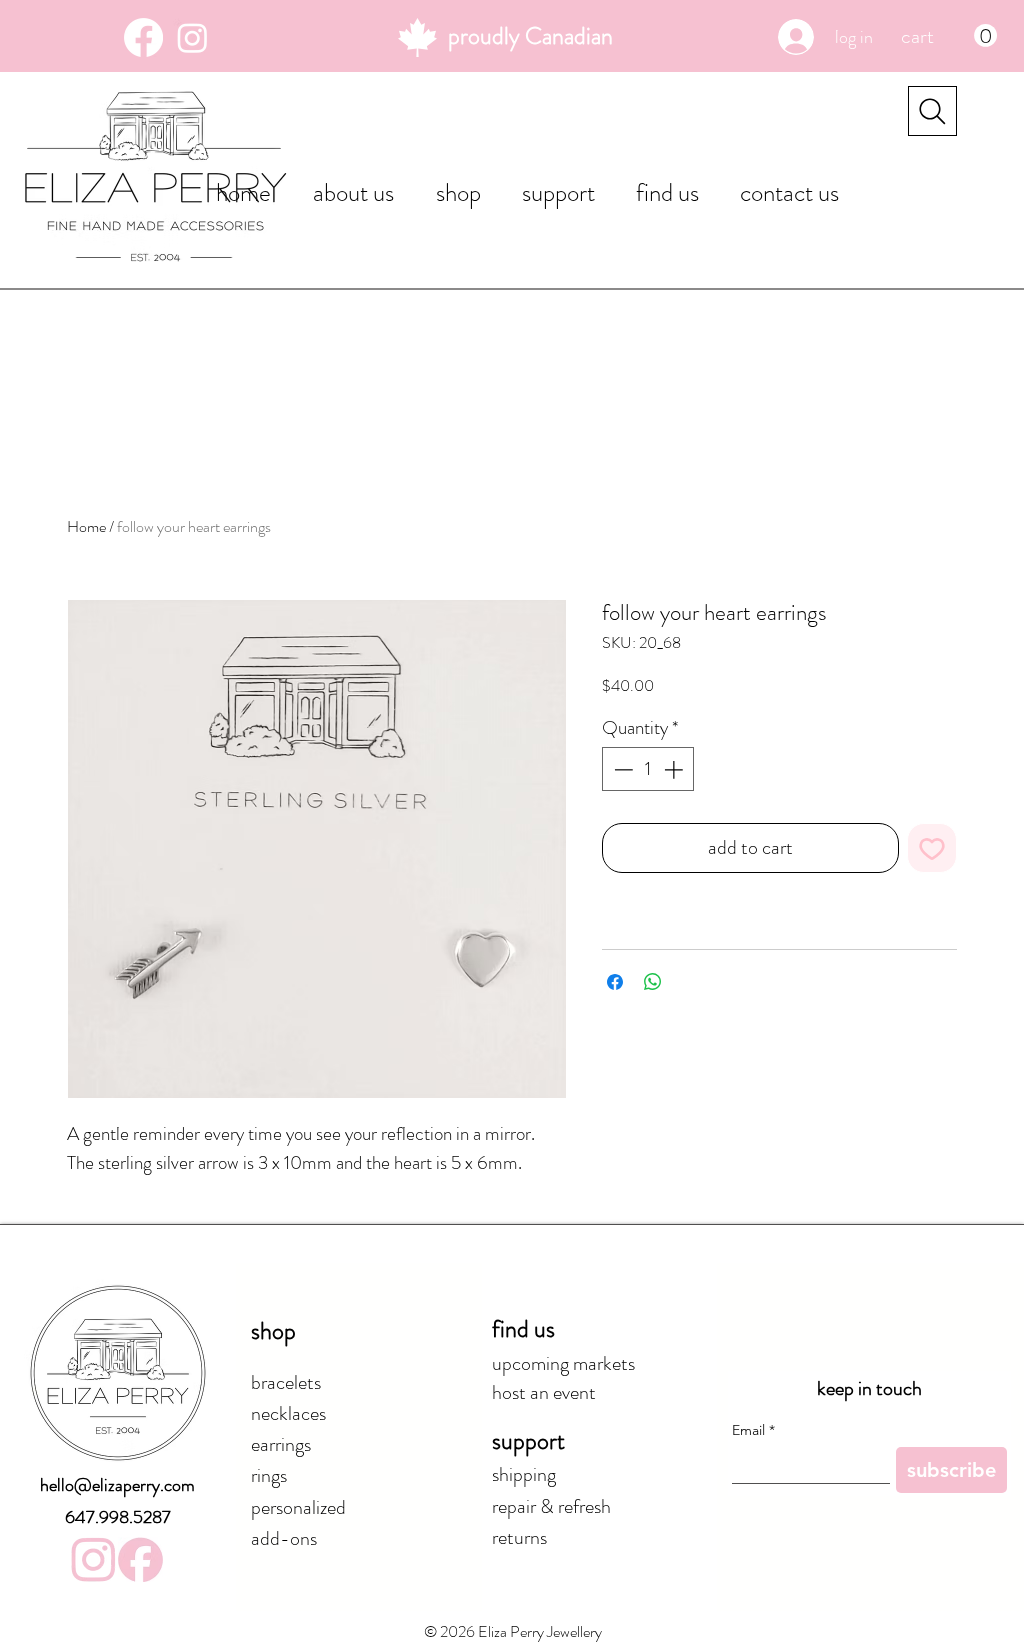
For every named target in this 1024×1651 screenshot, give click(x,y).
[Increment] (675, 769)
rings (269, 1475)
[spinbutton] (648, 769)
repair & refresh (551, 1506)
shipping (524, 1474)
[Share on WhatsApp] (653, 982)
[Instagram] (192, 37)
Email (753, 1430)
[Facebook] (143, 37)
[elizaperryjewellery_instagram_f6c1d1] (93, 1559)
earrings (281, 1444)
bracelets (286, 1382)
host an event (544, 1392)
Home (86, 526)
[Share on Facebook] (615, 982)
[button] (949, 36)
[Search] (932, 111)
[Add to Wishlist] (932, 848)
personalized (298, 1507)
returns (519, 1537)
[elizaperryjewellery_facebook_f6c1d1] (140, 1559)
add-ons (284, 1538)
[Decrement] (621, 769)
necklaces (288, 1413)
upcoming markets (563, 1363)
